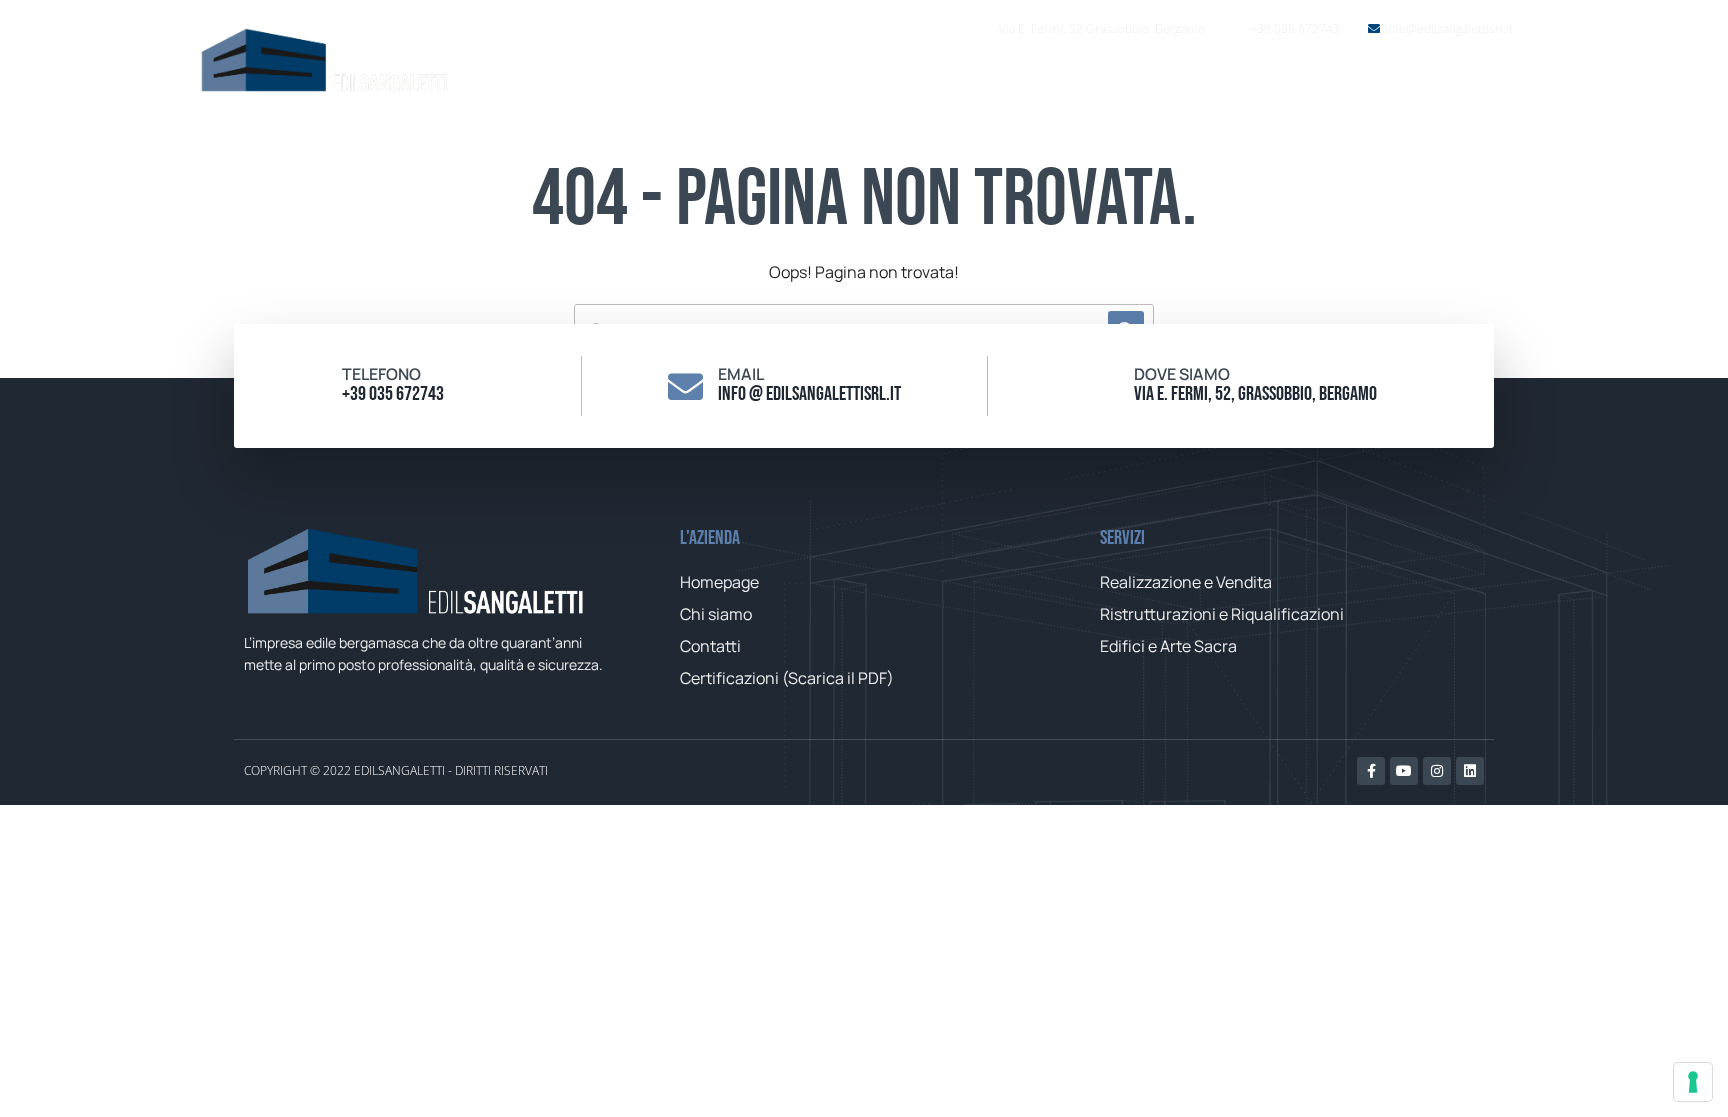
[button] (1481, 79)
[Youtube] (1404, 771)
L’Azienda (1128, 80)
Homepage (1007, 80)
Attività (1236, 80)
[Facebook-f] (1371, 771)
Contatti (1363, 80)
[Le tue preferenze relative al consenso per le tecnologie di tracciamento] (1693, 1082)
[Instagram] (1437, 771)
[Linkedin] (1470, 771)
